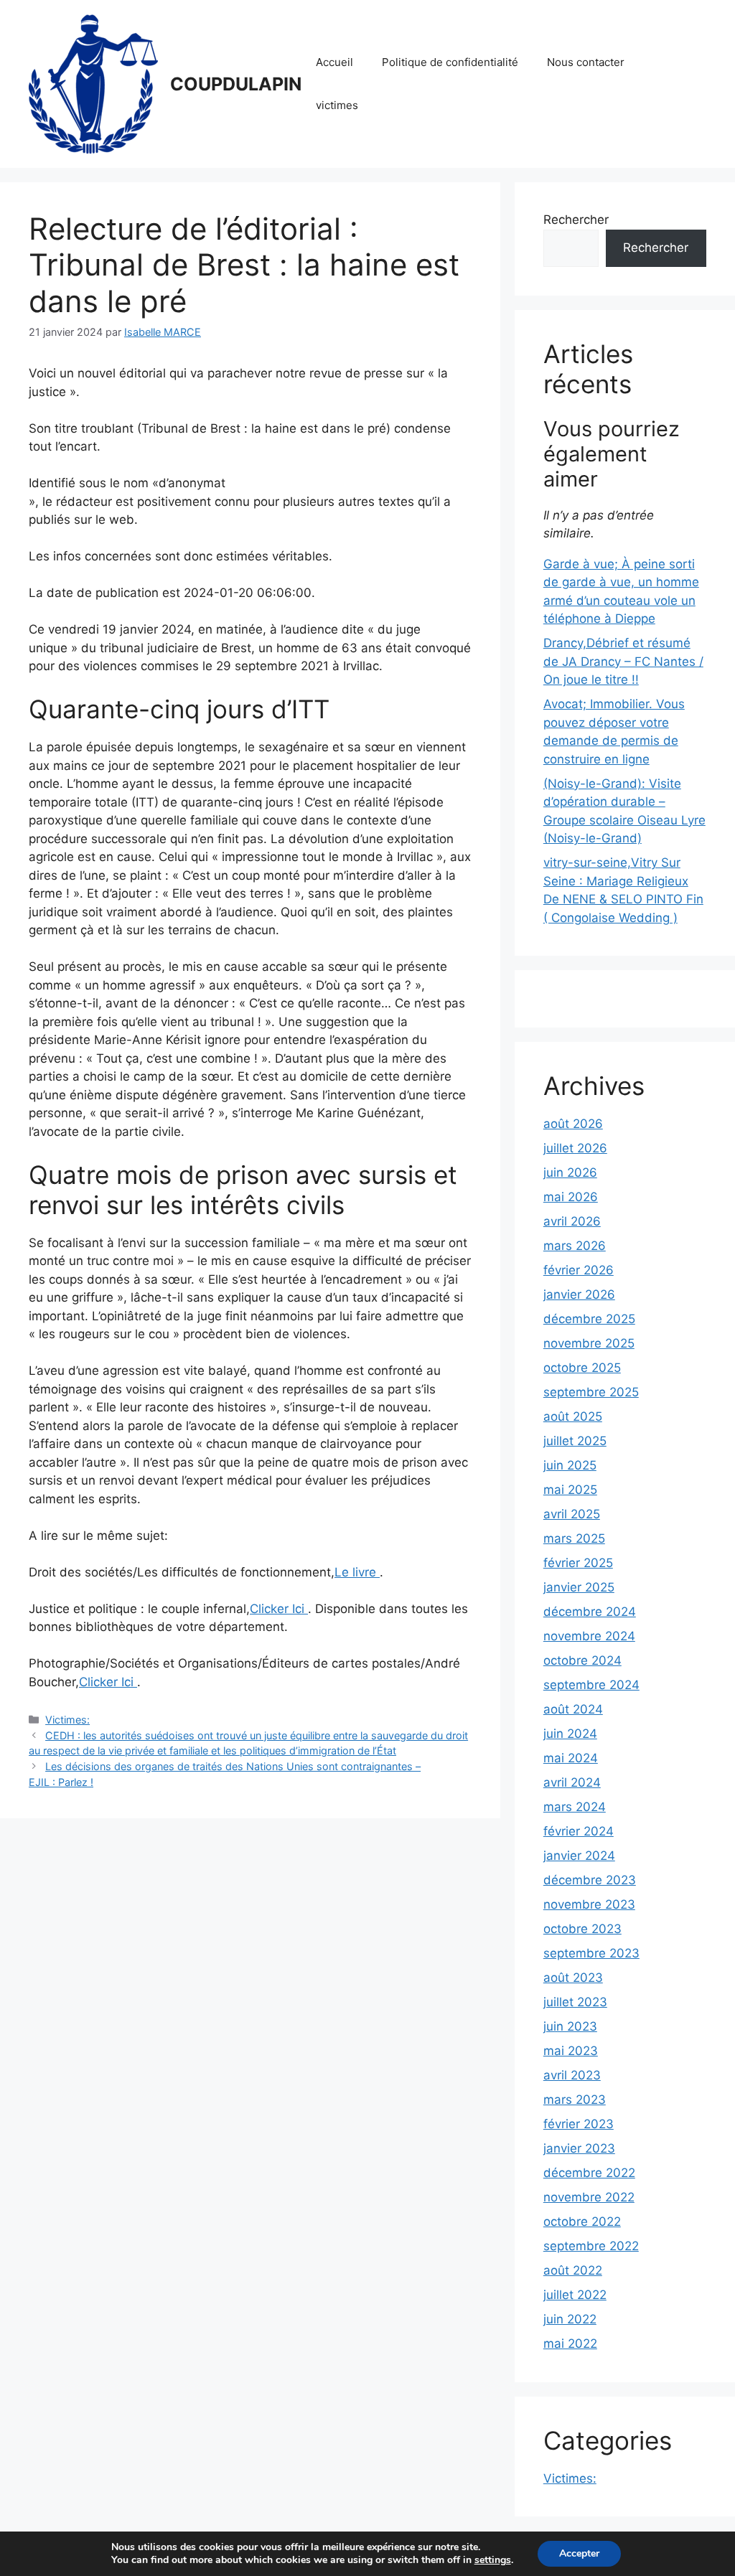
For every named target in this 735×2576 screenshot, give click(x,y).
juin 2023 (570, 2026)
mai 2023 (571, 2051)
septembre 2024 (591, 1685)
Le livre (357, 1572)
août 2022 (573, 2270)
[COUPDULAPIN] (93, 83)
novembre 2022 (589, 2197)
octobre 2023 (582, 1929)
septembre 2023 (591, 1953)
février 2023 (579, 2124)
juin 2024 (570, 1734)
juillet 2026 (575, 1148)
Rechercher (576, 220)
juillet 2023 (575, 2002)
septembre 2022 (591, 2246)
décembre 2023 (590, 1880)
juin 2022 (570, 2319)
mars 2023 (575, 2100)
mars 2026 (575, 1246)
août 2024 (573, 1709)
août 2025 (573, 1416)
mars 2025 (574, 1538)
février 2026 (579, 1270)
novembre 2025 (589, 1343)
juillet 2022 (575, 2295)
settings (493, 2560)
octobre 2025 (582, 1368)
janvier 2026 (579, 1294)
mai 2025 (570, 1490)
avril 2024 (572, 1782)
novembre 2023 (589, 1904)
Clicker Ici (279, 1609)
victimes (337, 105)
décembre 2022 (589, 2173)
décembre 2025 (589, 1319)
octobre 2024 (582, 1660)
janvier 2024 (579, 1856)
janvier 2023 (579, 2148)
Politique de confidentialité (450, 62)
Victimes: (67, 1720)
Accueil (334, 62)
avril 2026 (572, 1221)
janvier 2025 (579, 1587)
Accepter (579, 2553)
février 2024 (579, 1831)
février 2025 (578, 1563)
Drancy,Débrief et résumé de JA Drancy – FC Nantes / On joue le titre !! (623, 661)
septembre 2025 (591, 1392)
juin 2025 (570, 1465)
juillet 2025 (575, 1441)
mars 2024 (575, 1807)
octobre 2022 (582, 2222)
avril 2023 (572, 2075)
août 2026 (573, 1124)
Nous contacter (586, 62)
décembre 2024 (590, 1612)
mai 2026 (571, 1197)
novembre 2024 (589, 1636)
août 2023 (573, 1978)
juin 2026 (570, 1172)
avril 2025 (572, 1514)
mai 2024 (571, 1758)
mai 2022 (570, 2344)
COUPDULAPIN (236, 84)
